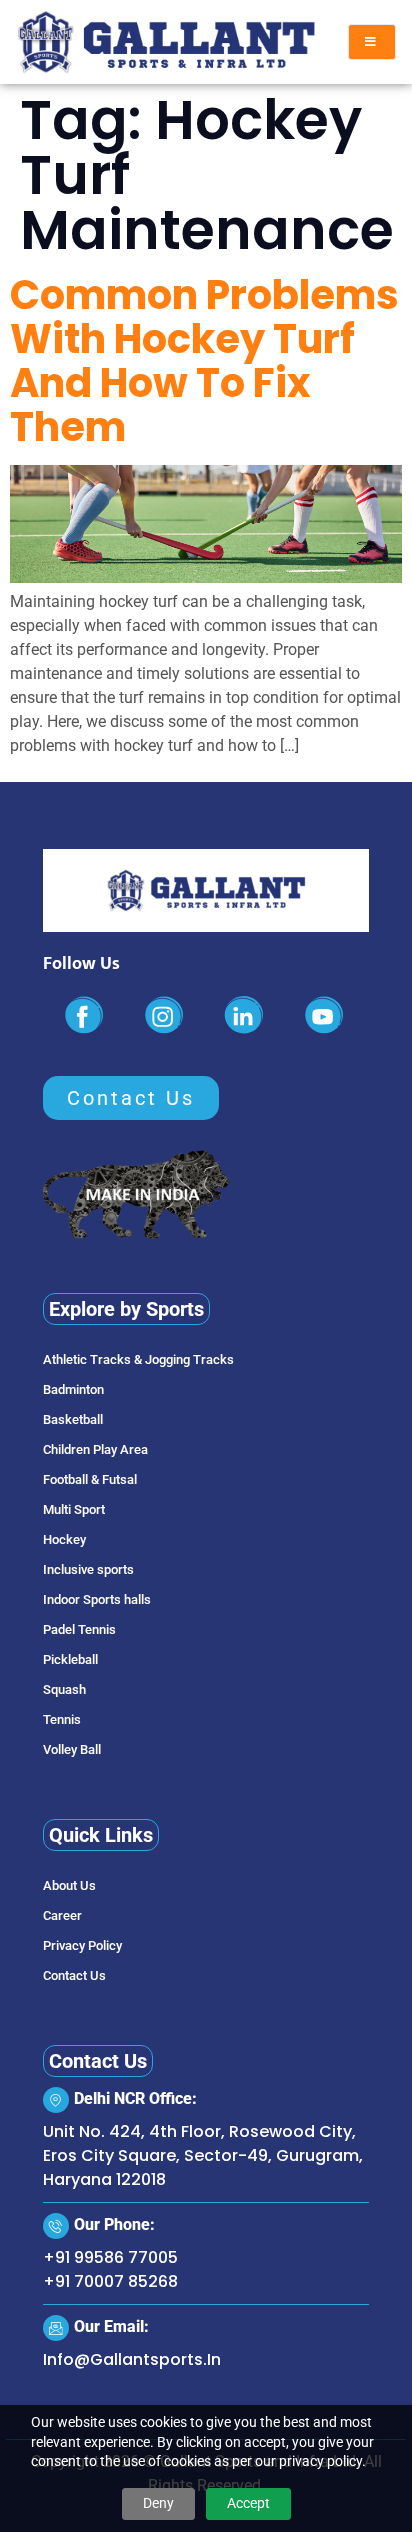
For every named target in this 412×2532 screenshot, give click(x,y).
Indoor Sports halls (97, 1599)
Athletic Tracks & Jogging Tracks (138, 1359)
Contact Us (74, 1975)
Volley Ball (72, 1749)
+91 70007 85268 (110, 2281)
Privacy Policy (82, 1945)
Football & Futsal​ (90, 1479)
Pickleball (70, 1659)
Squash (64, 1689)
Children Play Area (95, 1449)
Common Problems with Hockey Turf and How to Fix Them (204, 361)
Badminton (73, 1389)
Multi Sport (74, 1509)
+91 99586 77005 (110, 2257)
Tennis (62, 1719)
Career (62, 1915)
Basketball (73, 1419)
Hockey (64, 1539)
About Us (69, 1885)
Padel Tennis (79, 1629)
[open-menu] (372, 42)
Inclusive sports (88, 1569)
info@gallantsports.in (132, 2359)
